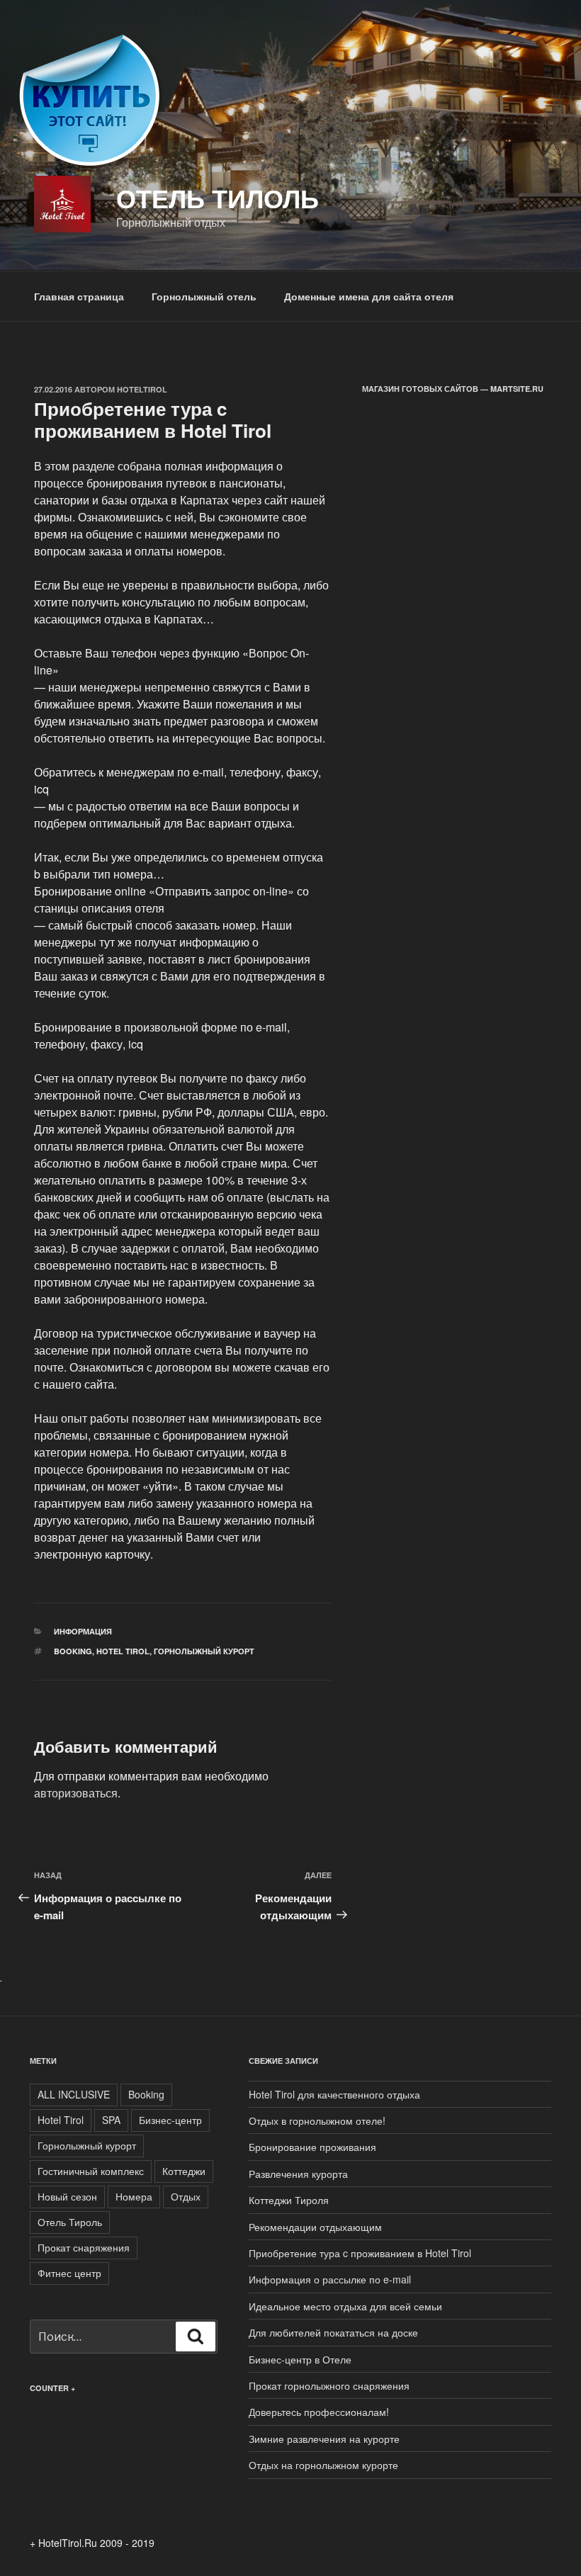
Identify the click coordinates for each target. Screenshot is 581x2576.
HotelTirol (142, 389)
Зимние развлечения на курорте (324, 2439)
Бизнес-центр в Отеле (300, 2359)
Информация (83, 1631)
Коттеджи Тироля (289, 2200)
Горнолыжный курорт (204, 1651)
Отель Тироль (70, 2222)
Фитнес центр (69, 2273)
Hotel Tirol (123, 1651)
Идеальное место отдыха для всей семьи (345, 2306)
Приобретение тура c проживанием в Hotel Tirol (360, 2253)
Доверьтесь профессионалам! (319, 2412)
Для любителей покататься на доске (333, 2332)
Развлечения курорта (298, 2174)
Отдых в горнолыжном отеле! (317, 2120)
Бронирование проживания (312, 2147)
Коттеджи (184, 2171)
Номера (134, 2196)
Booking (73, 1651)
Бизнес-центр (170, 2120)
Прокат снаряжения (84, 2247)
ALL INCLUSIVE (74, 2094)
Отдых (186, 2196)
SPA (111, 2120)
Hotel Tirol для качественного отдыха (334, 2094)
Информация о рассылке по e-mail (330, 2279)
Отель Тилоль (218, 198)
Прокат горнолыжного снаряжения (329, 2385)
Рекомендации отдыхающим (315, 2227)
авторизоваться (76, 1793)
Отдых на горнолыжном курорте (323, 2465)
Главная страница (79, 296)
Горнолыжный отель (204, 296)
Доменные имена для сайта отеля (369, 296)
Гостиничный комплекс (91, 2171)
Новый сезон (67, 2196)
